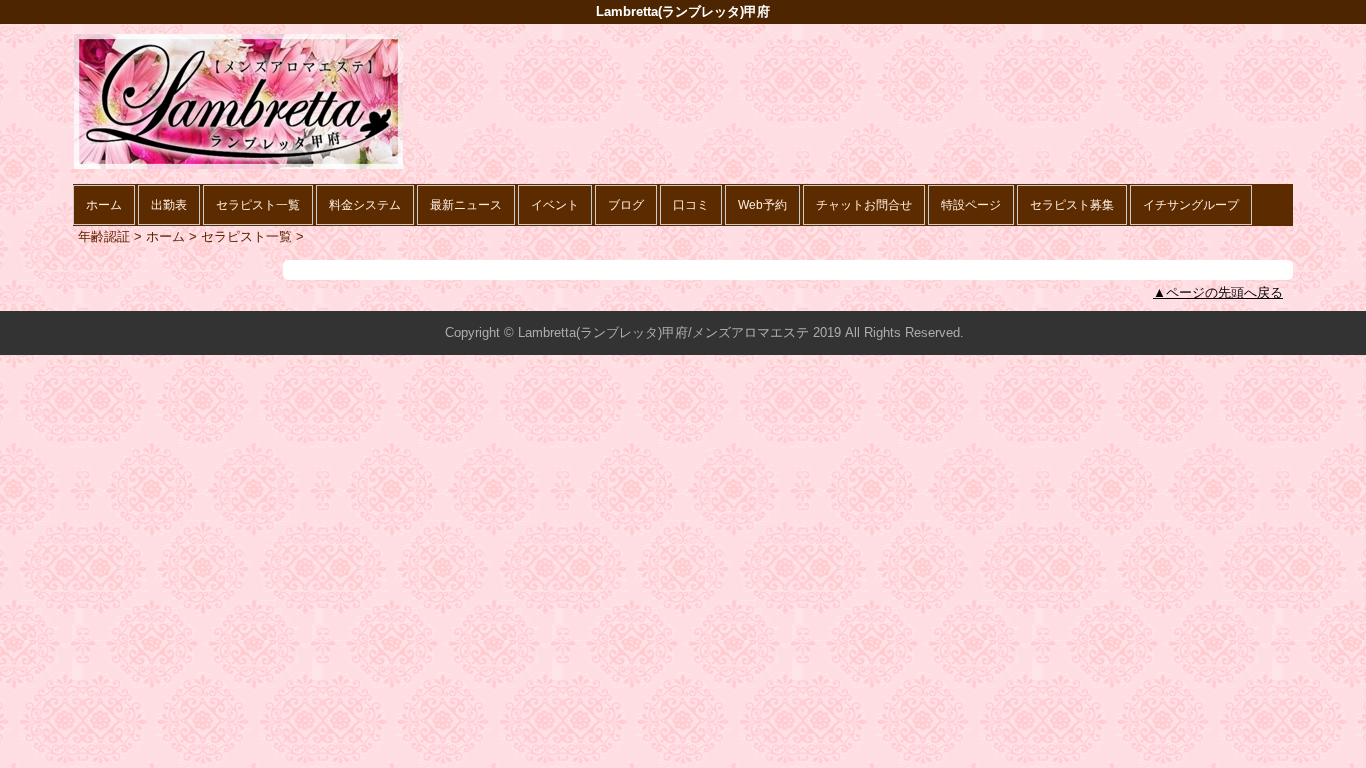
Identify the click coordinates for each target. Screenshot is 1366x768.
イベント (555, 205)
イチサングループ (1191, 205)
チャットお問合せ (864, 205)
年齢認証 (104, 236)
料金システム (365, 205)
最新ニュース (466, 205)
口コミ (691, 205)
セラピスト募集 (1072, 205)
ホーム (104, 205)
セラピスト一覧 (258, 205)
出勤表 (169, 205)
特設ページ (971, 205)
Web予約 (762, 205)
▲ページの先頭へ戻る (1218, 292)
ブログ (626, 205)
